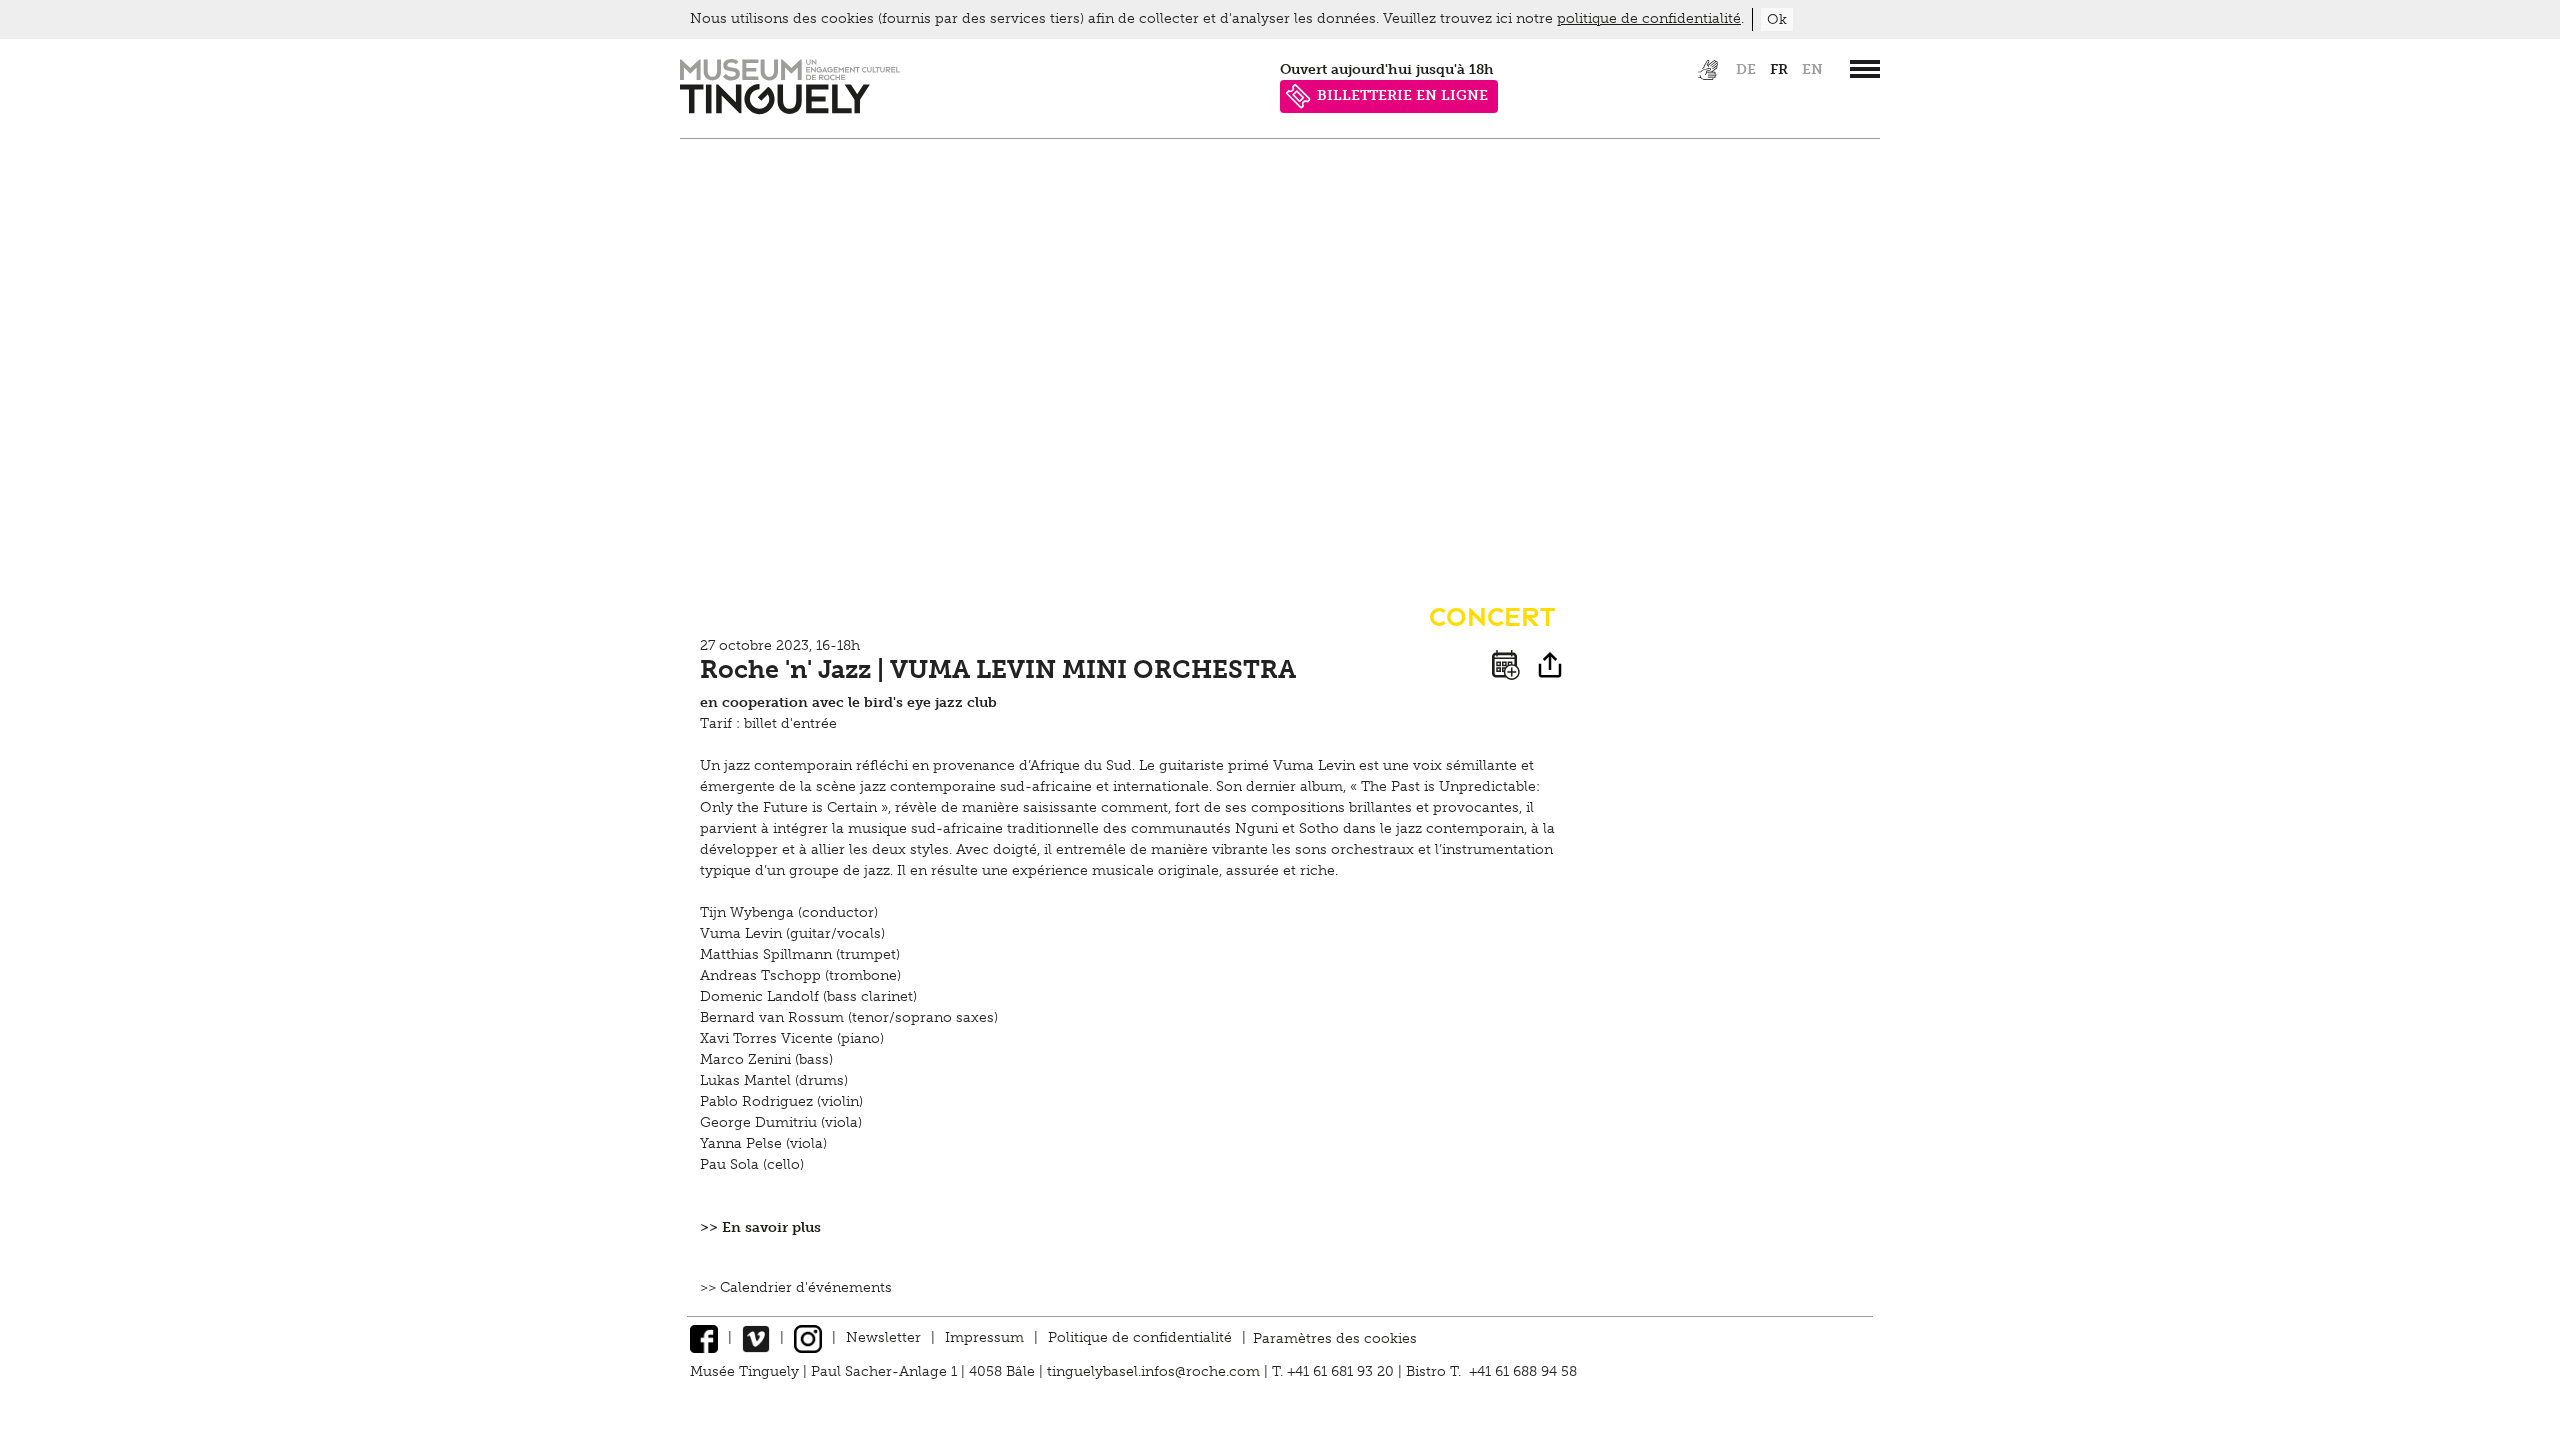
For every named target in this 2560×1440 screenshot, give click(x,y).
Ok (1777, 19)
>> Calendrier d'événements (796, 1287)
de (1746, 69)
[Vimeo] (756, 1337)
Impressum (984, 1337)
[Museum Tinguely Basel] (790, 109)
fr (1779, 69)
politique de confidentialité (1649, 18)
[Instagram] (808, 1337)
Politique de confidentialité (1140, 1337)
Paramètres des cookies (1335, 1337)
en (1812, 69)
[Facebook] (704, 1337)
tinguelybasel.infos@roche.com (1155, 1371)
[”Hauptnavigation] (1865, 69)
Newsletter (883, 1337)
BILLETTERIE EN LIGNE (1402, 95)
